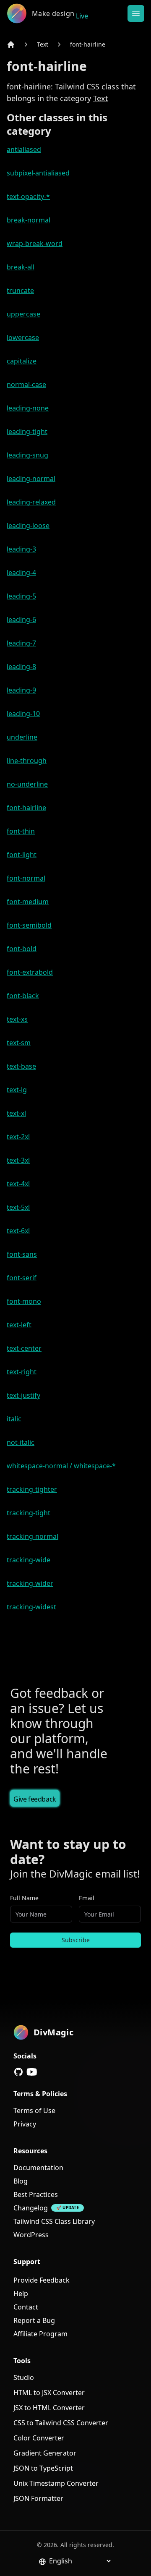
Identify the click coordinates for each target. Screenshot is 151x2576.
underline (22, 737)
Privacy (25, 2124)
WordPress (31, 2235)
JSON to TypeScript (43, 2468)
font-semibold (29, 925)
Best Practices (36, 2194)
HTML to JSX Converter (49, 2393)
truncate (20, 290)
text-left (19, 1325)
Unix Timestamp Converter (56, 2483)
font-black (23, 996)
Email (87, 1898)
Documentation (38, 2168)
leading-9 (21, 690)
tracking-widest (31, 1607)
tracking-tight (29, 1513)
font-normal (26, 878)
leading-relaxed (31, 502)
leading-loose (28, 526)
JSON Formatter (38, 2498)
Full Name (24, 1898)
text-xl (16, 1113)
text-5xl (18, 1207)
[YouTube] (32, 2072)
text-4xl (18, 1184)
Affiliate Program (40, 2334)
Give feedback (35, 1799)
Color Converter (39, 2438)
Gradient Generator (45, 2453)
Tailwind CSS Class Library (54, 2221)
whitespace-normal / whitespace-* (61, 1466)
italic (14, 1419)
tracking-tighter (32, 1489)
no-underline (27, 784)
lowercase (23, 337)
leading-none (28, 408)
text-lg (17, 1090)
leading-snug (27, 455)
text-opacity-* (28, 196)
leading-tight (27, 432)
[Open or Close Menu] (136, 13)
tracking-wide (29, 1560)
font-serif (22, 1278)
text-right (22, 1372)
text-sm (19, 1043)
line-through (27, 761)
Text (43, 44)
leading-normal (31, 479)
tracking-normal (33, 1536)
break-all (21, 267)
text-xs (17, 1019)
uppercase (23, 314)
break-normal (29, 220)
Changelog (31, 2208)
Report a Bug (34, 2320)
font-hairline (88, 44)
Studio (24, 2377)
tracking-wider (30, 1583)
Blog (21, 2181)
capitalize (22, 361)
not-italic (21, 1442)
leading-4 (21, 573)
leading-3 (21, 549)
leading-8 (21, 667)
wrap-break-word (35, 243)
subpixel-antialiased (38, 173)
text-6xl (18, 1231)
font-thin (21, 831)
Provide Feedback (42, 2280)
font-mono (24, 1301)
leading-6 (21, 620)
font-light (22, 855)
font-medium (28, 902)
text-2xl (18, 1137)
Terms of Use (34, 2110)
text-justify (23, 1395)
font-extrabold (30, 972)
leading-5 (21, 596)
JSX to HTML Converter (49, 2408)
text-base (21, 1066)
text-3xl (18, 1160)
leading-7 (21, 643)
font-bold (22, 949)
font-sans (22, 1254)
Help (21, 2294)
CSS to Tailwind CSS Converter (61, 2423)
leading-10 (23, 714)
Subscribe (76, 1940)
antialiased (24, 149)
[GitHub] (18, 2072)
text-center (24, 1348)
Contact (26, 2307)
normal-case (26, 384)
